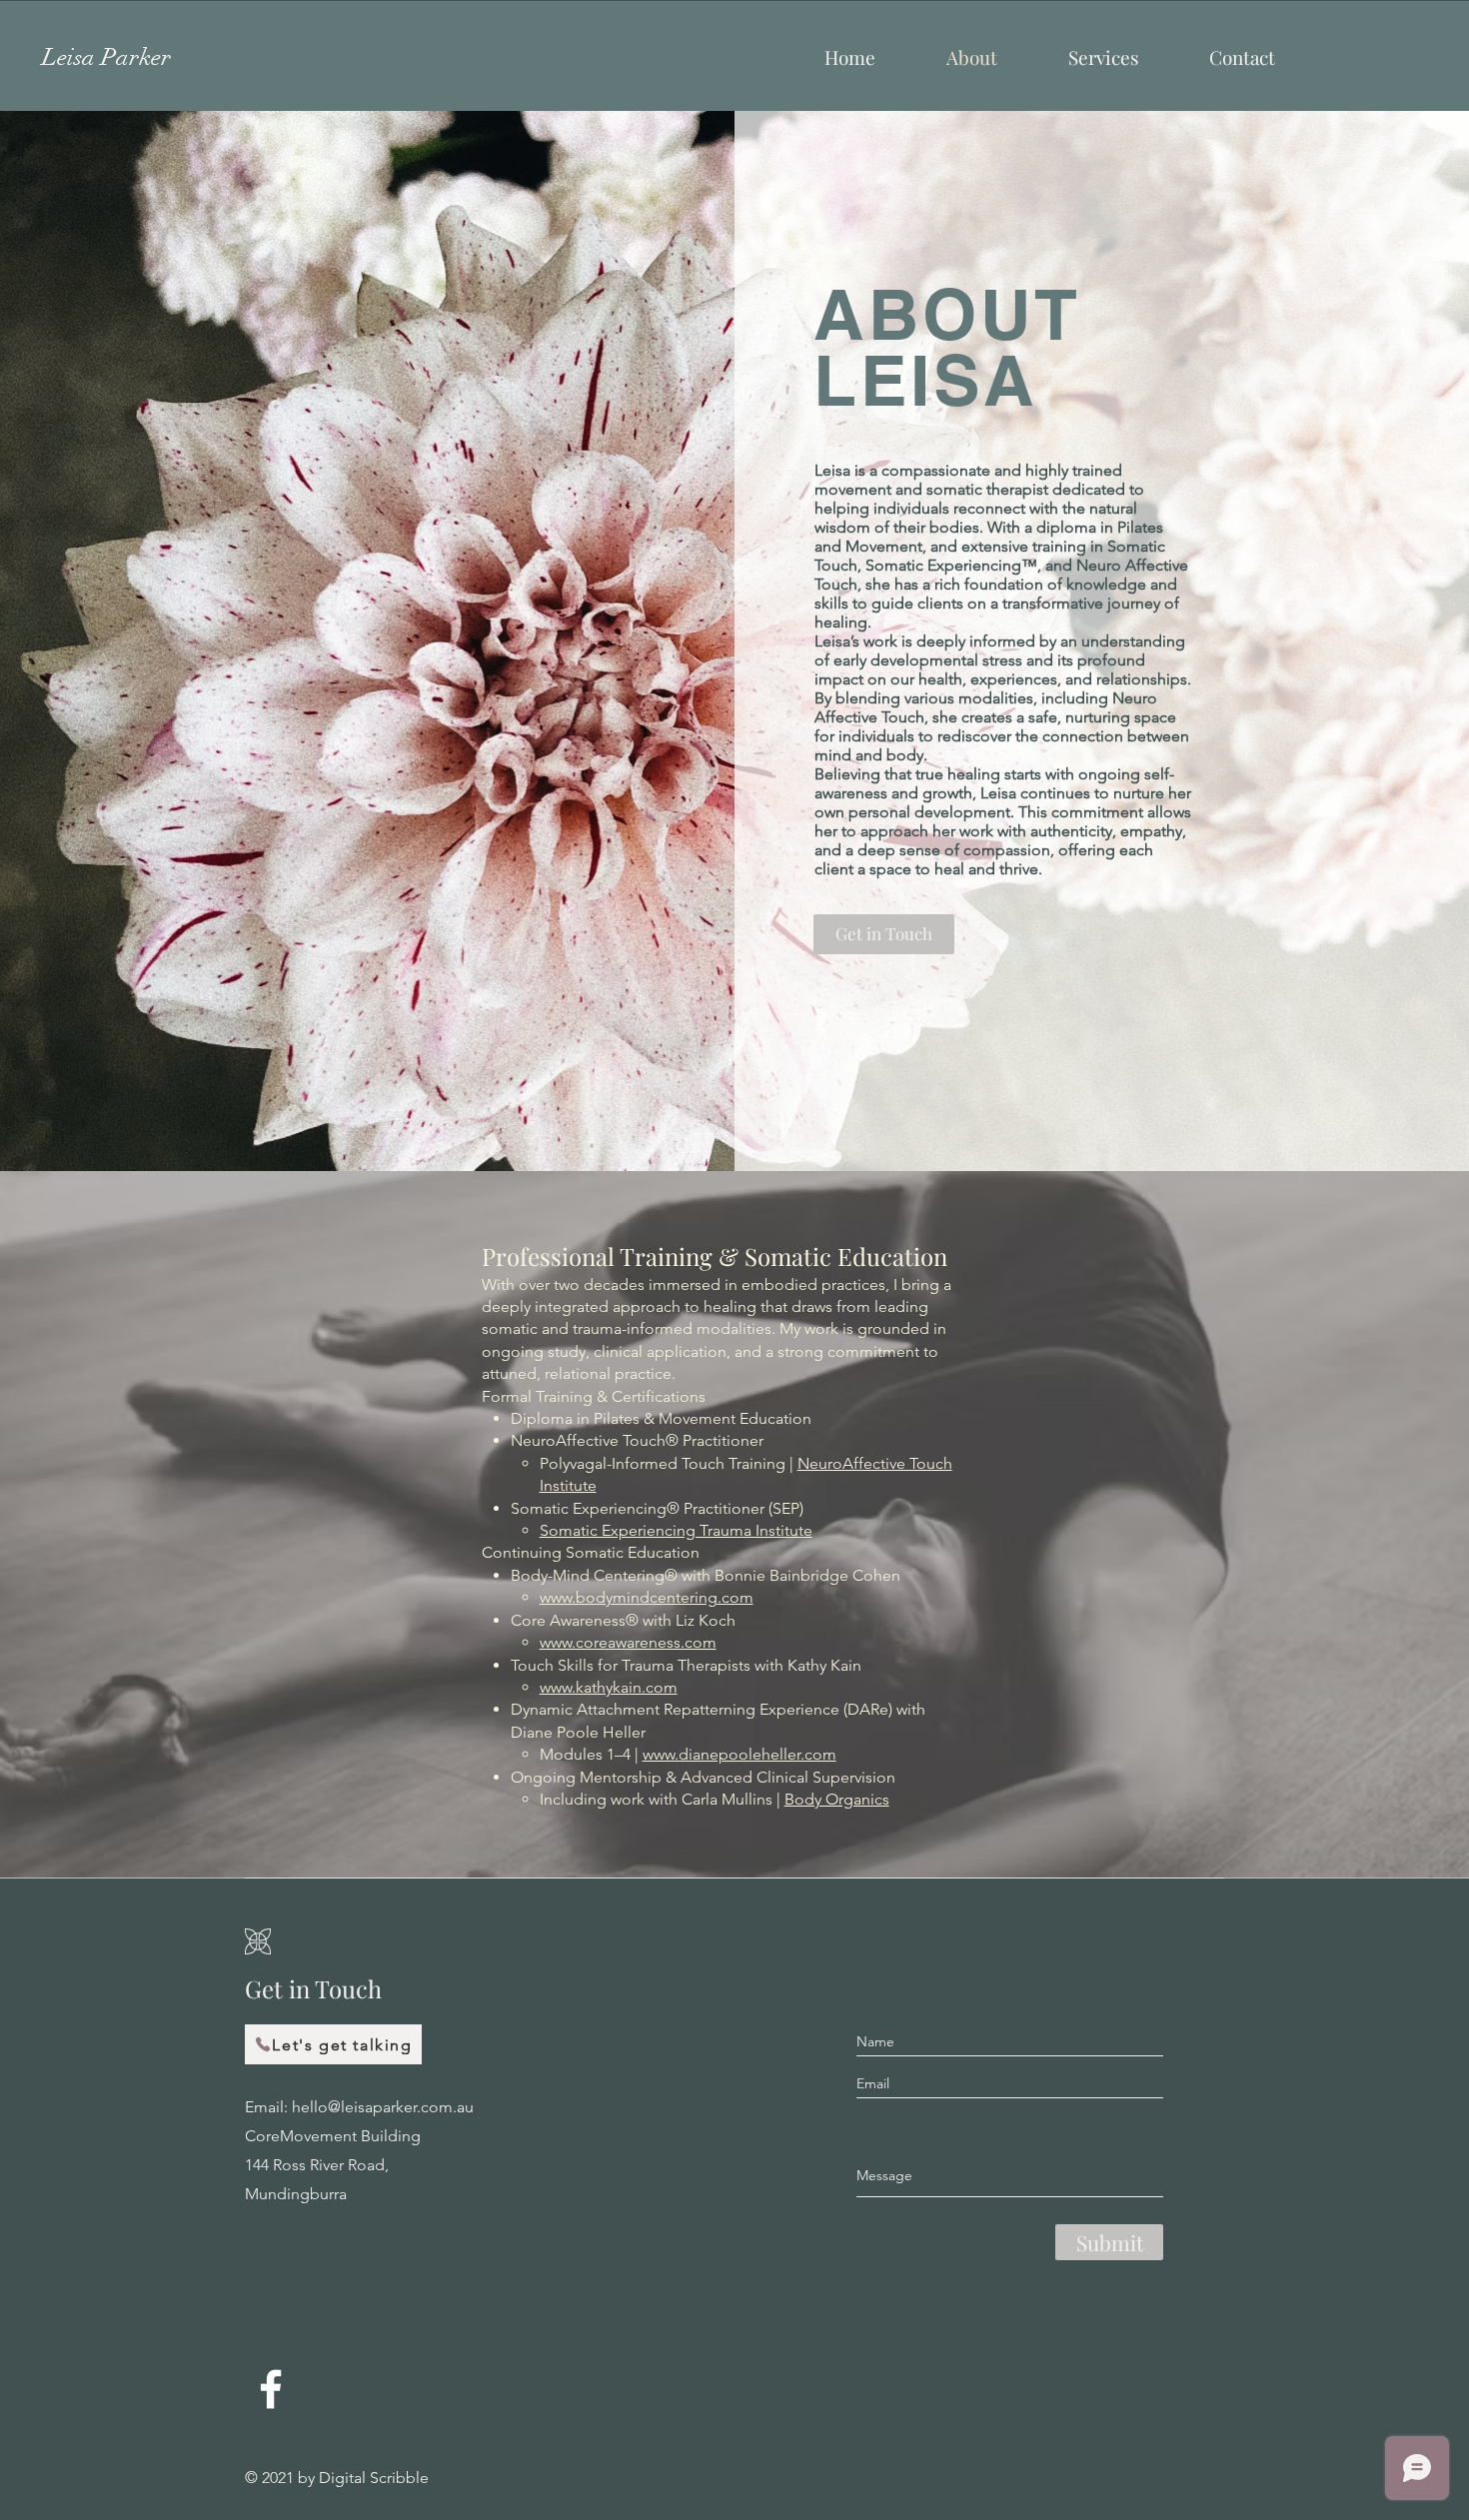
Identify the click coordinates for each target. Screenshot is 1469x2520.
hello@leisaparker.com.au (383, 2107)
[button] (1103, 57)
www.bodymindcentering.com (647, 1597)
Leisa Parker (106, 57)
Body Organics (837, 1799)
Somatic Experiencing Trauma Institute (676, 1530)
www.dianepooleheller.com (739, 1754)
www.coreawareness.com (628, 1642)
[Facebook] (271, 2389)
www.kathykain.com (609, 1687)
